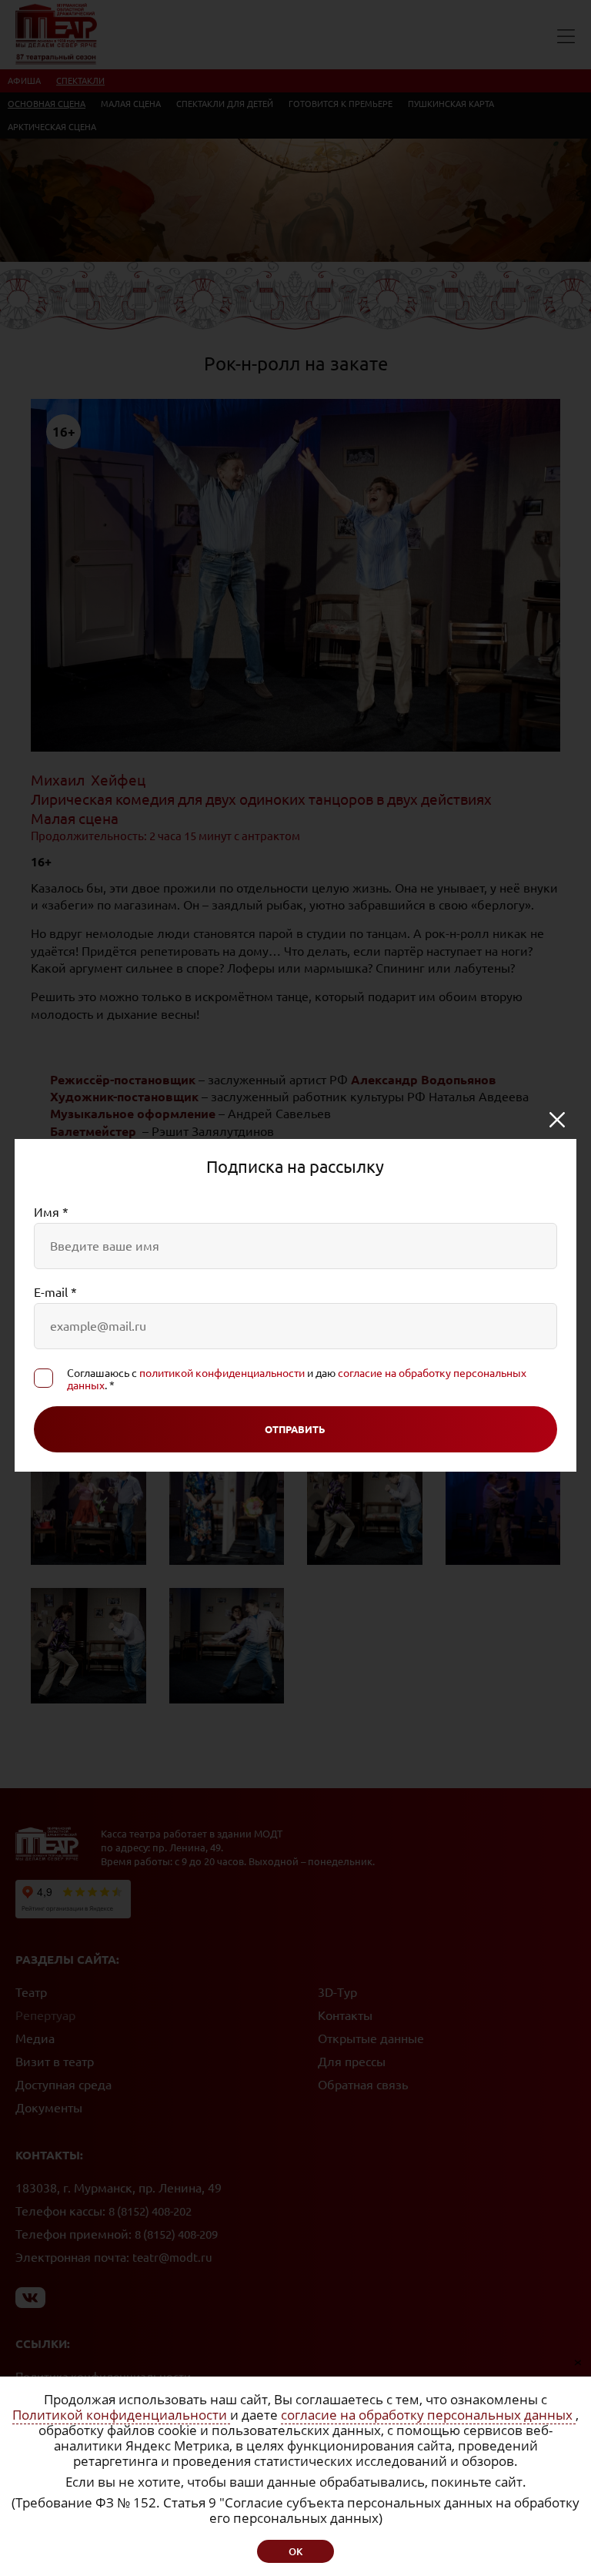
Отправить (296, 1429)
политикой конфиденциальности (222, 1373)
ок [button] (295, 2551)
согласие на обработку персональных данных (428, 2415)
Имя (51, 1213)
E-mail (55, 1293)
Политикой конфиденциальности (121, 2415)
